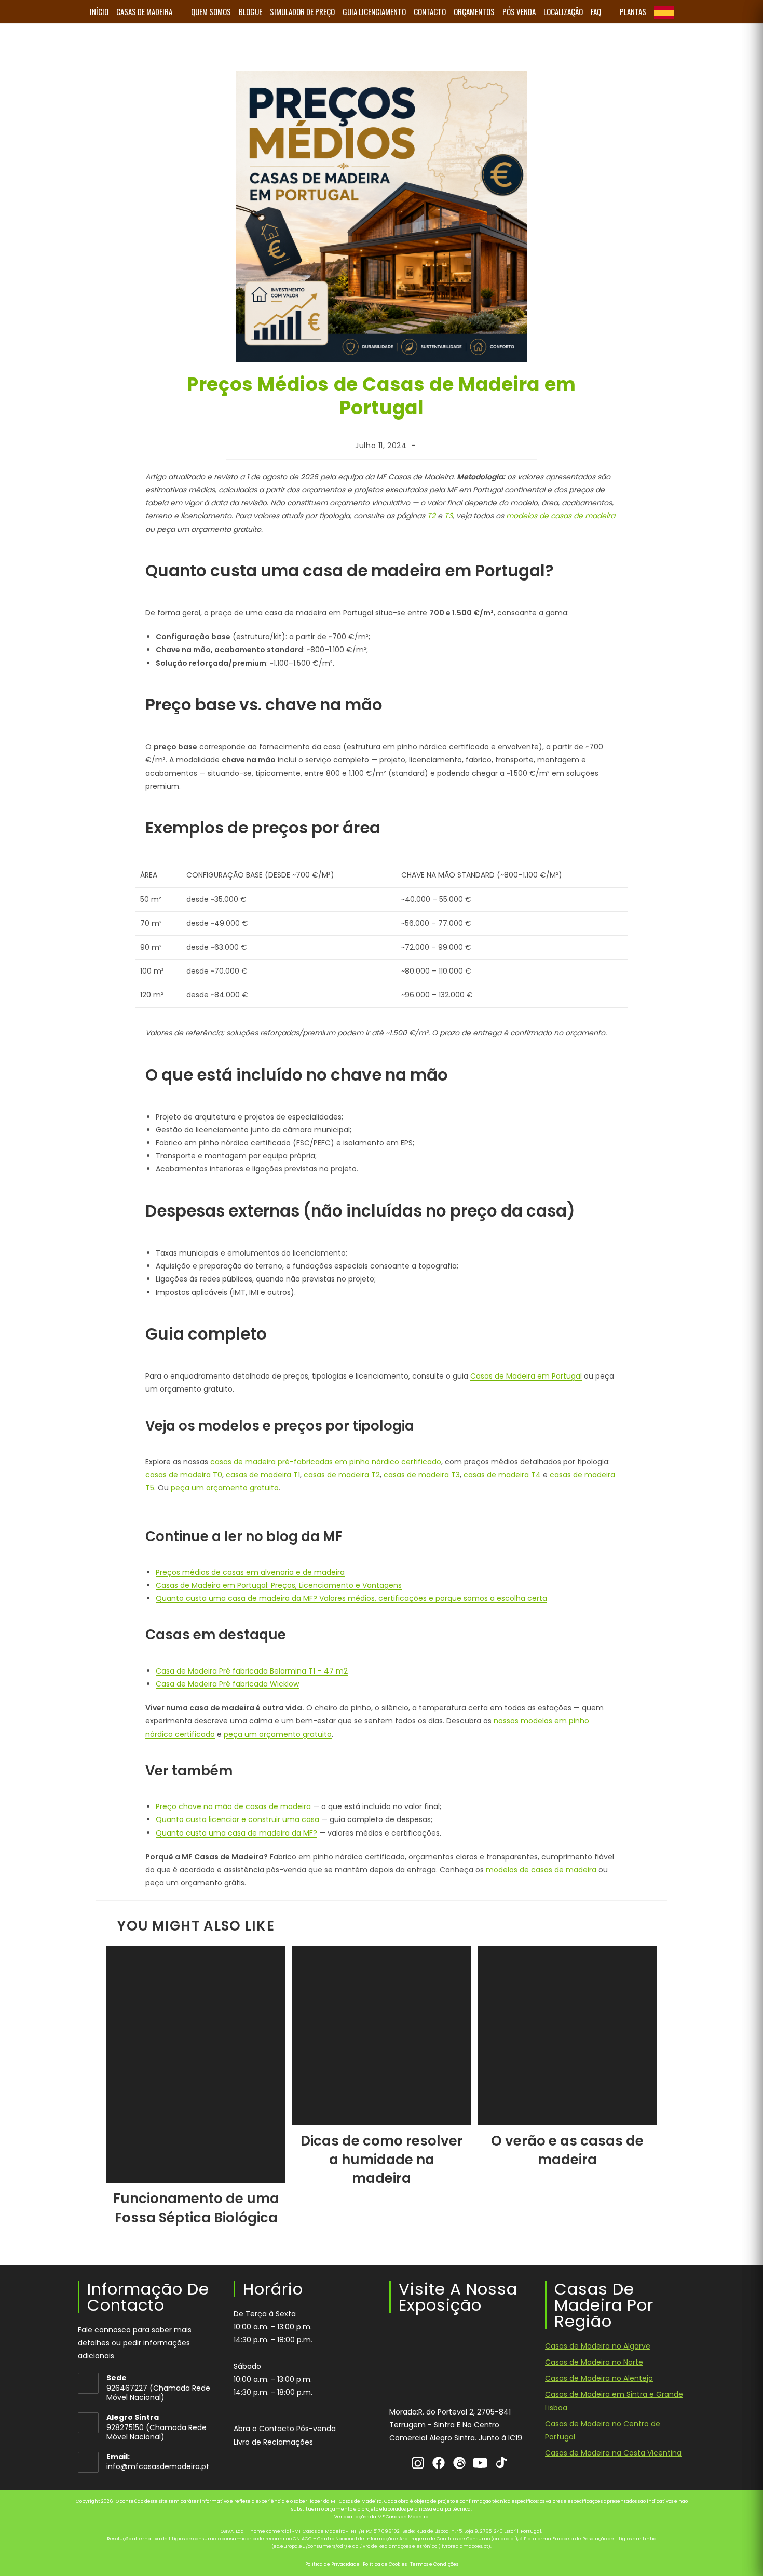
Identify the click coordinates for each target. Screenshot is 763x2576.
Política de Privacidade (332, 2564)
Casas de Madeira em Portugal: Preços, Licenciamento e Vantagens (279, 1585)
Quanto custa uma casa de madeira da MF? (236, 1833)
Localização (563, 11)
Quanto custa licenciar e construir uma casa (237, 1819)
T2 (431, 516)
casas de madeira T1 (263, 1475)
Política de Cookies (385, 2564)
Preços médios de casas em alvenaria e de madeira (250, 1572)
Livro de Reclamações (273, 2442)
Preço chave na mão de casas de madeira (233, 1806)
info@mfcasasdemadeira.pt (158, 2466)
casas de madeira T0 (184, 1475)
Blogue (250, 11)
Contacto (430, 11)
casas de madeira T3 (422, 1475)
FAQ (596, 11)
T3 (448, 516)
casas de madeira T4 (502, 1475)
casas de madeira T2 (342, 1475)
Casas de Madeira (144, 11)
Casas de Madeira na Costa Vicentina (613, 2453)
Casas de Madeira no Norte (594, 2362)
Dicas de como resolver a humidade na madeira (382, 2160)
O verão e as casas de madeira (567, 2150)
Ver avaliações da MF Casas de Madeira (382, 2517)
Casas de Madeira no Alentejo (599, 2378)
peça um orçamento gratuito (225, 1488)
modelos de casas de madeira (561, 516)
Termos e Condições (434, 2564)
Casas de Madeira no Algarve (598, 2346)
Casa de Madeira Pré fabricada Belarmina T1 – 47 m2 (252, 1671)
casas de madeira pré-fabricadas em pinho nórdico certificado (326, 1462)
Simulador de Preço (302, 11)
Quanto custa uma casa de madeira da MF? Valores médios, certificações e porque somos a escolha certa (351, 1598)
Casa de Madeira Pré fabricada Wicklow (227, 1684)
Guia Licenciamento (374, 11)
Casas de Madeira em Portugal (526, 1376)
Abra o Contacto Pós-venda (285, 2429)
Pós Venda (519, 11)
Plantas (633, 11)
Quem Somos (211, 11)
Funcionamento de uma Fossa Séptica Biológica (196, 2208)
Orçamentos (474, 11)
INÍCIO (99, 11)
